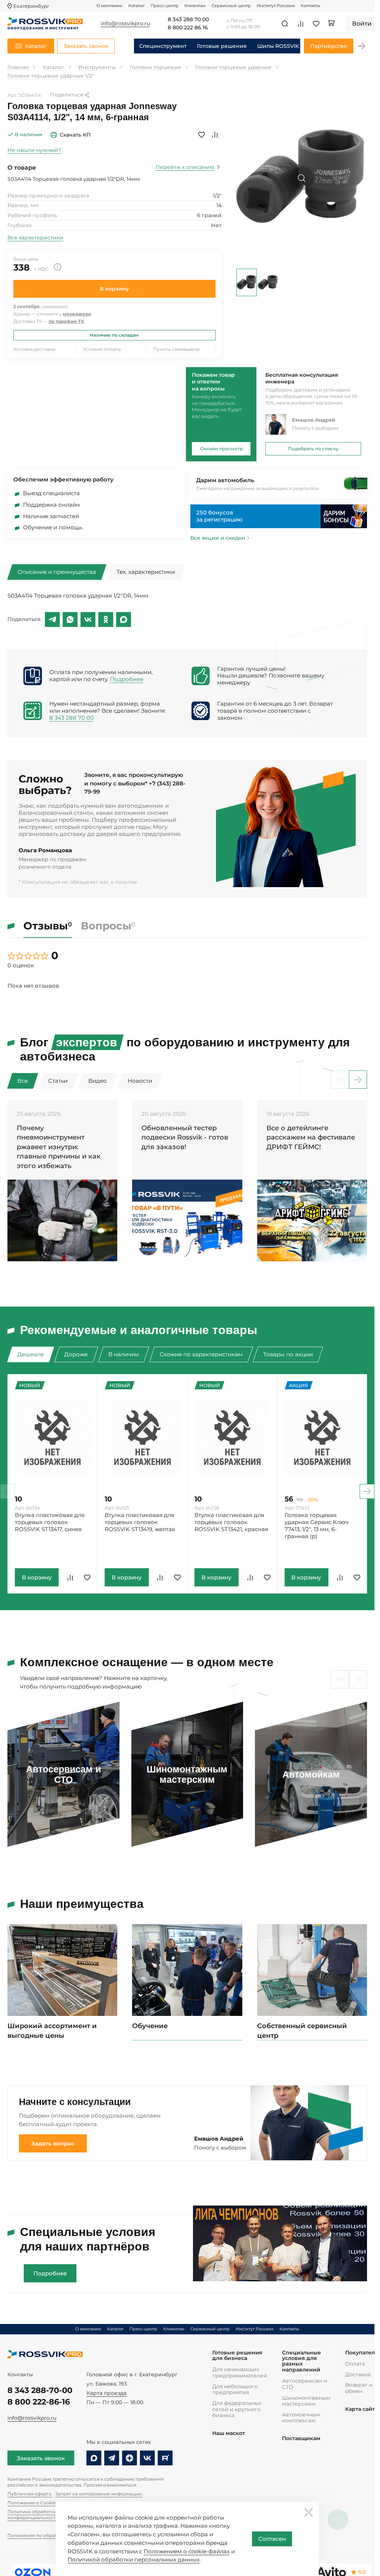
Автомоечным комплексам (301, 2418)
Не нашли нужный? (34, 150)
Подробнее (127, 679)
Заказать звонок (41, 2458)
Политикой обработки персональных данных (134, 2559)
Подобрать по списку (313, 449)
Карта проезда (107, 2393)
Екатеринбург (31, 6)
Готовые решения (222, 46)
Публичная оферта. (30, 2494)
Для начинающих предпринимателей (240, 2372)
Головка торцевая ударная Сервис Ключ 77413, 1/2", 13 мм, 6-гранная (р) (317, 1526)
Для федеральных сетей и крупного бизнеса (237, 2409)
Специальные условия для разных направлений (302, 2361)
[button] (361, 46)
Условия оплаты (102, 349)
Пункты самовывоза (176, 349)
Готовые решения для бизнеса (237, 2356)
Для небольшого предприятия (235, 2389)
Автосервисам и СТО (305, 2384)
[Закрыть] (308, 2512)
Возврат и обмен (359, 2388)
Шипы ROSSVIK (278, 46)
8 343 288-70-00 (40, 2390)
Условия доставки (34, 349)
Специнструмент (163, 46)
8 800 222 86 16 (188, 28)
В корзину (114, 289)
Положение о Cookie (32, 2503)
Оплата (355, 2364)
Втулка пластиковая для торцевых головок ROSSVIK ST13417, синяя (50, 1522)
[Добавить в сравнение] (215, 135)
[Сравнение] (301, 24)
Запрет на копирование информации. (99, 2494)
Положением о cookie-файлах (187, 2551)
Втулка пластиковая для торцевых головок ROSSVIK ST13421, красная (231, 1522)
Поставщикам (301, 2438)
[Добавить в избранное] (202, 135)
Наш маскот (229, 2433)
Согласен (272, 2539)
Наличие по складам (114, 335)
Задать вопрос (53, 2143)
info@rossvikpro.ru (32, 2418)
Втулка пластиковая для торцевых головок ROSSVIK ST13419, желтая (140, 1522)
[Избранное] (316, 24)
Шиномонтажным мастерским (306, 2401)
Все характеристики (35, 238)
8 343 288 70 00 (188, 20)
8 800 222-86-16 (39, 2402)
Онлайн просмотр (221, 449)
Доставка (358, 2374)
